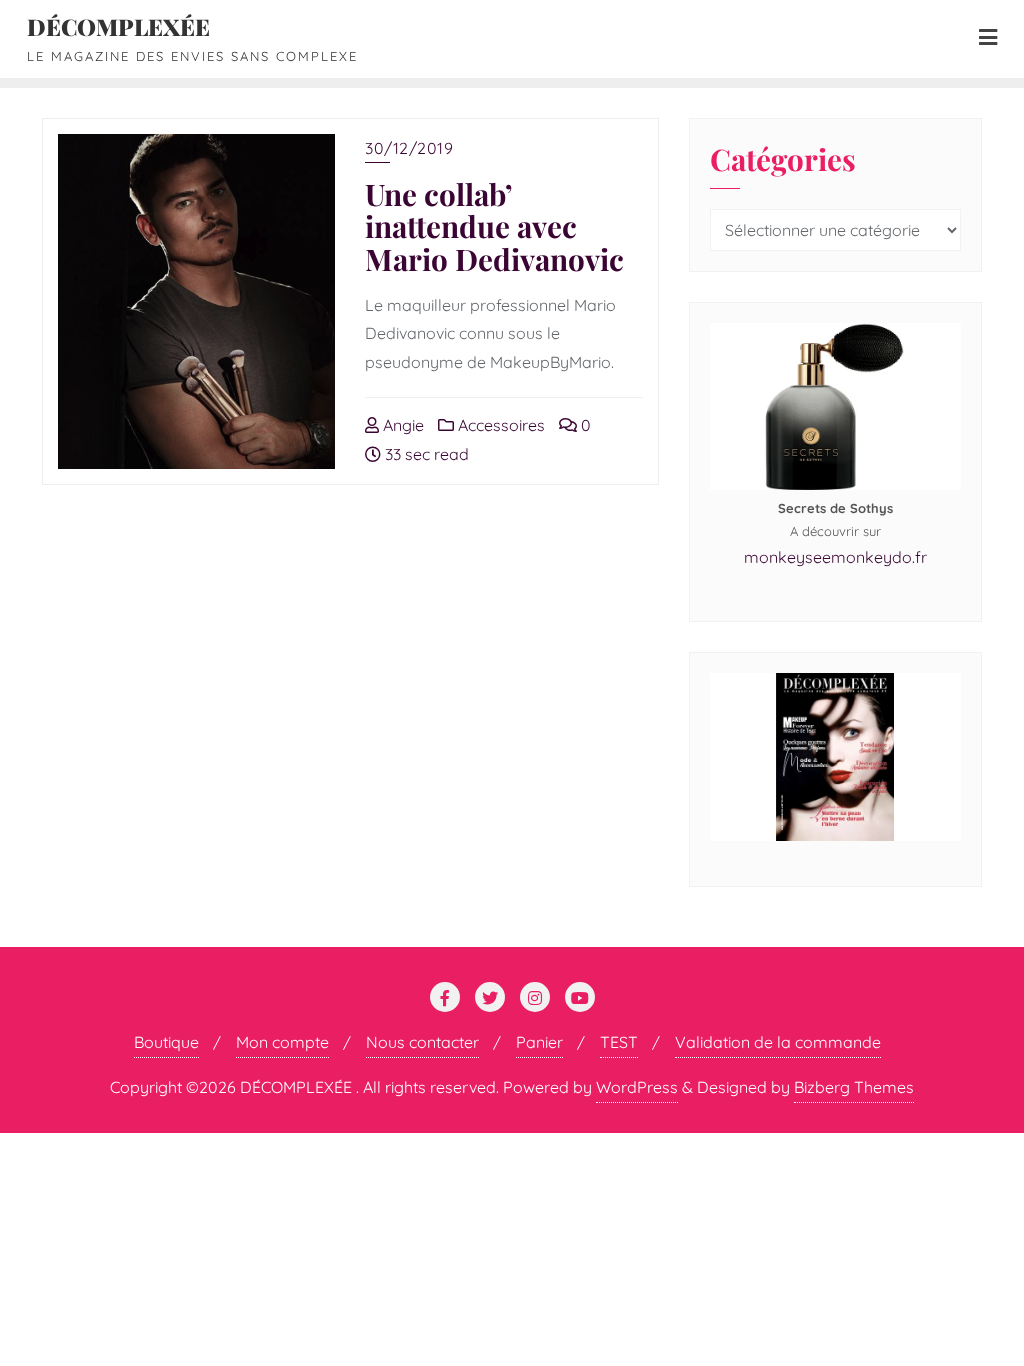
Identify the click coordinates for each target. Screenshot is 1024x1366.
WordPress (637, 1087)
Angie (401, 425)
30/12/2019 (409, 148)
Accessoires (499, 425)
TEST (619, 1042)
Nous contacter (422, 1042)
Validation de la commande (778, 1042)
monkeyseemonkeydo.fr (835, 557)
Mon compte (282, 1042)
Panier (539, 1042)
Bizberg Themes (854, 1087)
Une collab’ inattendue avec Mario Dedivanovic (494, 226)
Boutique (166, 1042)
